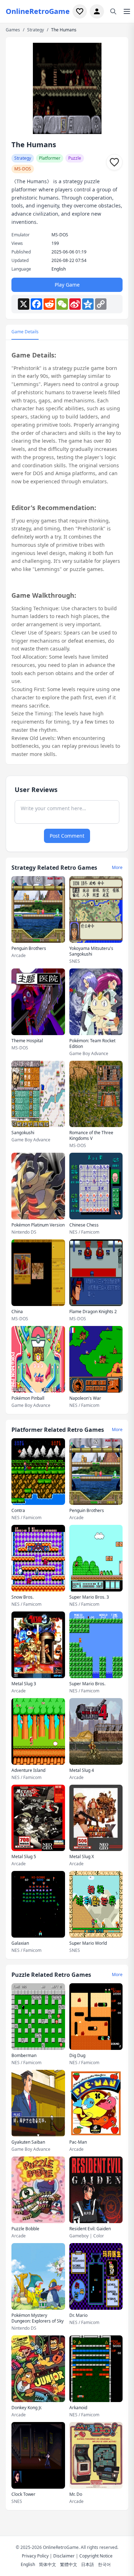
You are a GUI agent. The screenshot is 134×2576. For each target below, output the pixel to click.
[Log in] (97, 11)
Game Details (25, 332)
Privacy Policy (35, 2556)
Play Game (67, 285)
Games (13, 30)
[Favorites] (80, 11)
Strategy (36, 30)
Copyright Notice (96, 2556)
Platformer (50, 158)
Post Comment (67, 836)
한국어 (104, 2564)
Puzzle (75, 158)
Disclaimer (64, 2556)
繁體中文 (69, 2564)
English (28, 2564)
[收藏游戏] (114, 162)
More (117, 868)
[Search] (113, 11)
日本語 (88, 2564)
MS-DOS (23, 169)
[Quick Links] (127, 11)
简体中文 (48, 2564)
